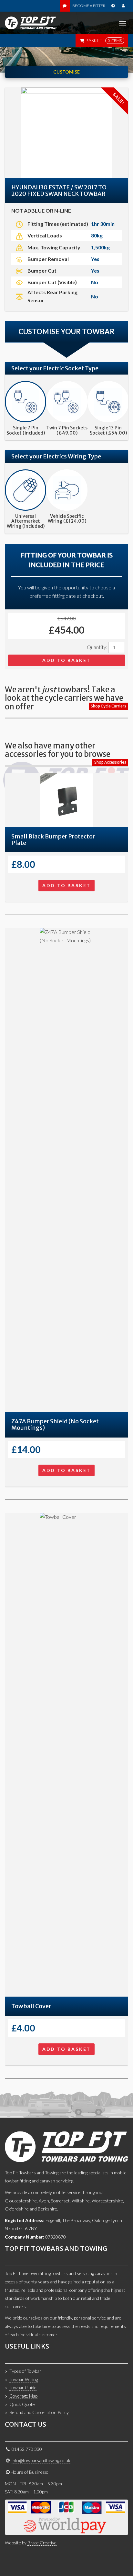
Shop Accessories (110, 762)
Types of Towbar (25, 2371)
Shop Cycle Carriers (108, 706)
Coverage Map (23, 2396)
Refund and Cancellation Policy (39, 2412)
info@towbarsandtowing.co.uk (41, 2460)
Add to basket (66, 660)
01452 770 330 (27, 2449)
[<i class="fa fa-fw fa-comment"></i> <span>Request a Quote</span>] (65, 6)
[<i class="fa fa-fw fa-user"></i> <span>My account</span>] (123, 6)
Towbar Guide (23, 2387)
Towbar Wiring (24, 2379)
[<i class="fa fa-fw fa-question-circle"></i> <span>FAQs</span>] (113, 6)
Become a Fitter (89, 6)
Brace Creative (42, 2543)
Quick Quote (22, 2404)
